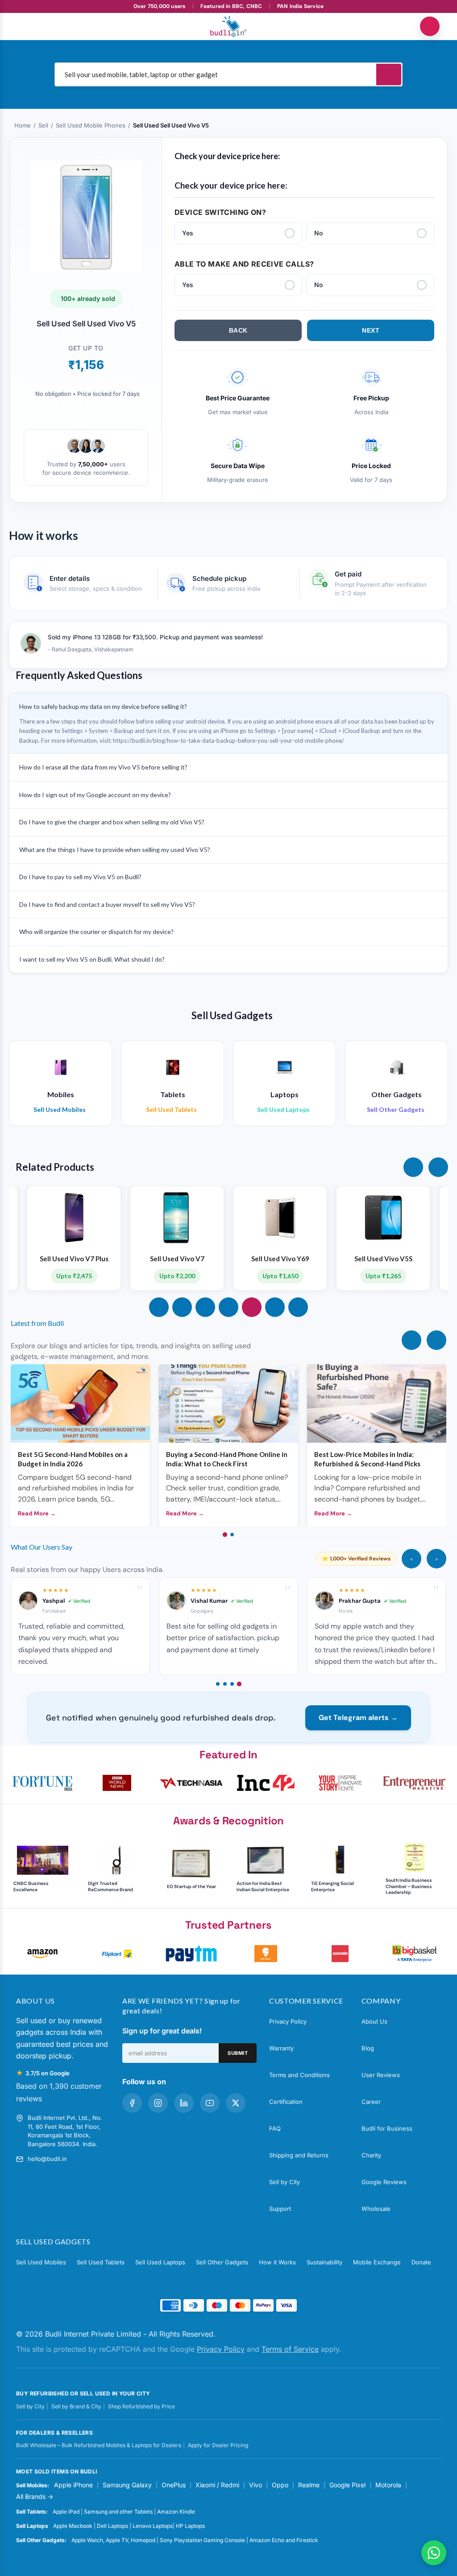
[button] (413, 1167)
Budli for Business (387, 2128)
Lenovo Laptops (153, 2526)
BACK (238, 330)
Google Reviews (384, 2182)
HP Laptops (190, 2526)
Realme (309, 2485)
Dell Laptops (112, 2526)
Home (23, 125)
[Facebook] (132, 2103)
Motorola (388, 2485)
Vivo (256, 2485)
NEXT (371, 330)
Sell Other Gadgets (222, 2262)
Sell (43, 125)
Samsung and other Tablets (118, 2512)
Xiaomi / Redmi (217, 2485)
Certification (286, 2102)
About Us (374, 2021)
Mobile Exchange (377, 2262)
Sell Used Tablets (101, 2262)
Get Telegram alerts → (358, 1718)
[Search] (389, 74)
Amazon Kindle (176, 2512)
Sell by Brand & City (76, 2406)
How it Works (277, 2262)
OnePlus (174, 2485)
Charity (371, 2155)
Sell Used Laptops (160, 2262)
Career (371, 2102)
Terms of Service (290, 2349)
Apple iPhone (73, 2485)
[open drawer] (27, 26)
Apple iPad (66, 2512)
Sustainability (324, 2262)
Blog (368, 2048)
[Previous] (411, 1340)
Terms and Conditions (299, 2075)
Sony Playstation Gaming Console (202, 2540)
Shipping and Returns (299, 2155)
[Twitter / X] (236, 2103)
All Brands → (35, 2496)
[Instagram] (158, 2103)
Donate (421, 2262)
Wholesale (376, 2209)
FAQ (275, 2128)
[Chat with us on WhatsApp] (434, 2553)
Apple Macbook (73, 2526)
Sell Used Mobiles (41, 2262)
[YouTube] (210, 2103)
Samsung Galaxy (127, 2485)
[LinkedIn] (184, 2103)
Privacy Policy (288, 2021)
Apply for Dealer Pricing (218, 2445)
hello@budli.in (47, 2159)
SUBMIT (238, 2053)
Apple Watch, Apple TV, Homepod (113, 2540)
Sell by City (285, 2182)
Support (280, 2209)
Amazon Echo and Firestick (284, 2540)
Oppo (280, 2485)
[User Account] (430, 26)
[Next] (436, 1340)
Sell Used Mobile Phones (91, 125)
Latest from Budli (37, 1323)
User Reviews (381, 2075)
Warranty (281, 2048)
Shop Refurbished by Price (141, 2406)
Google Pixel (347, 2485)
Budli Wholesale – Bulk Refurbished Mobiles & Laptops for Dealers (99, 2445)
